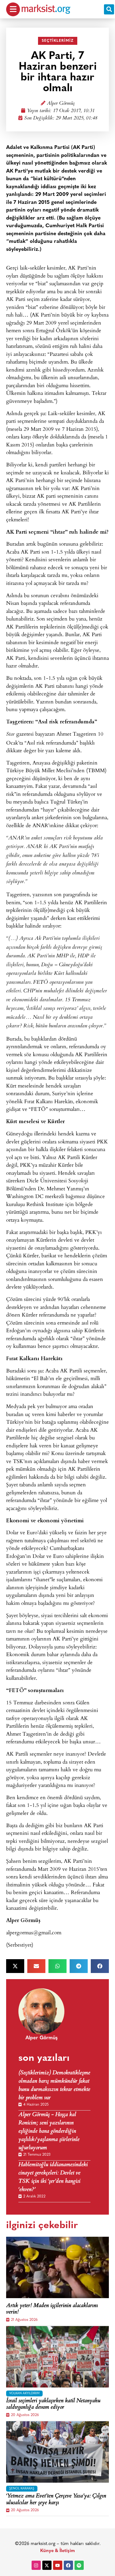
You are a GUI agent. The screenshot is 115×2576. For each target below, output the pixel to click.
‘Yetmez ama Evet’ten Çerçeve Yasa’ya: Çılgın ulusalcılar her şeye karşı (56, 2500)
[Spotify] (79, 2565)
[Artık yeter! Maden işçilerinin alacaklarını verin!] (57, 2267)
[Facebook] (68, 2565)
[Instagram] (36, 2565)
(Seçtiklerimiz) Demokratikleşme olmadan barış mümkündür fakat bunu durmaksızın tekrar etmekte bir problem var (54, 2086)
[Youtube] (58, 2565)
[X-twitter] (47, 2565)
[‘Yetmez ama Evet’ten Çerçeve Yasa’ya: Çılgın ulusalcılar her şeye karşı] (57, 2452)
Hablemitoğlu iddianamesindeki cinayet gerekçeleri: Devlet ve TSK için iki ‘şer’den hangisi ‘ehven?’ (53, 2177)
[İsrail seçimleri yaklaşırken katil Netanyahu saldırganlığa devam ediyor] (57, 2357)
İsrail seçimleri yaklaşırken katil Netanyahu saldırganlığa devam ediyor (53, 2405)
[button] (109, 9)
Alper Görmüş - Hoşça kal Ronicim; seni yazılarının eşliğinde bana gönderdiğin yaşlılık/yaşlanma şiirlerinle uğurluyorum (49, 2132)
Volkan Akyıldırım (24, 2393)
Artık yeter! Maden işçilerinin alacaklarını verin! (52, 2309)
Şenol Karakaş (22, 2489)
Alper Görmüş (61, 104)
